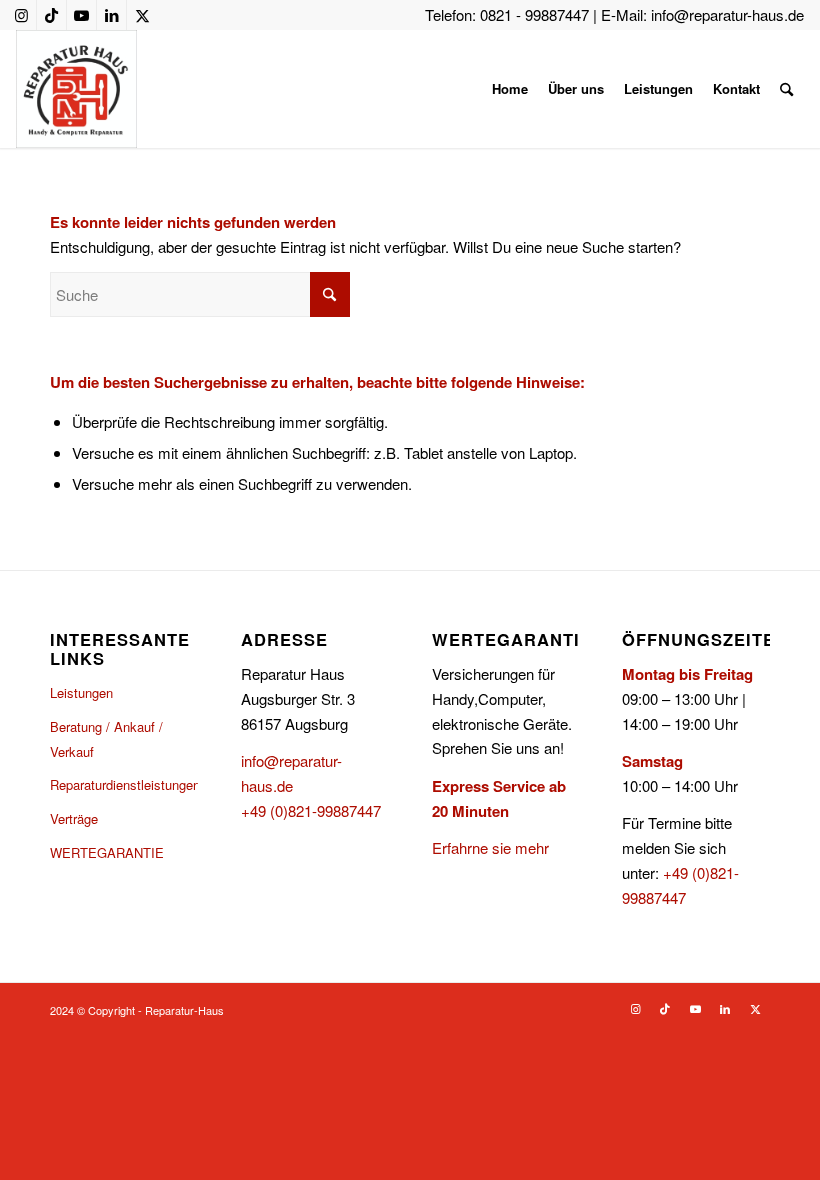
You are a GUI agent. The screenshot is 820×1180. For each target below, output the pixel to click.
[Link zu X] (142, 15)
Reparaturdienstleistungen (124, 784)
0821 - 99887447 (534, 14)
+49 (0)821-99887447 (311, 810)
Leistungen (81, 692)
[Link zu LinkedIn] (111, 15)
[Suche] (786, 89)
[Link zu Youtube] (81, 15)
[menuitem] (510, 89)
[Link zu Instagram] (21, 15)
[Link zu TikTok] (51, 15)
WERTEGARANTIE (107, 852)
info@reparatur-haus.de (727, 14)
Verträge (74, 818)
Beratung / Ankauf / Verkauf (106, 739)
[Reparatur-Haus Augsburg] (76, 89)
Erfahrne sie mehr (490, 847)
